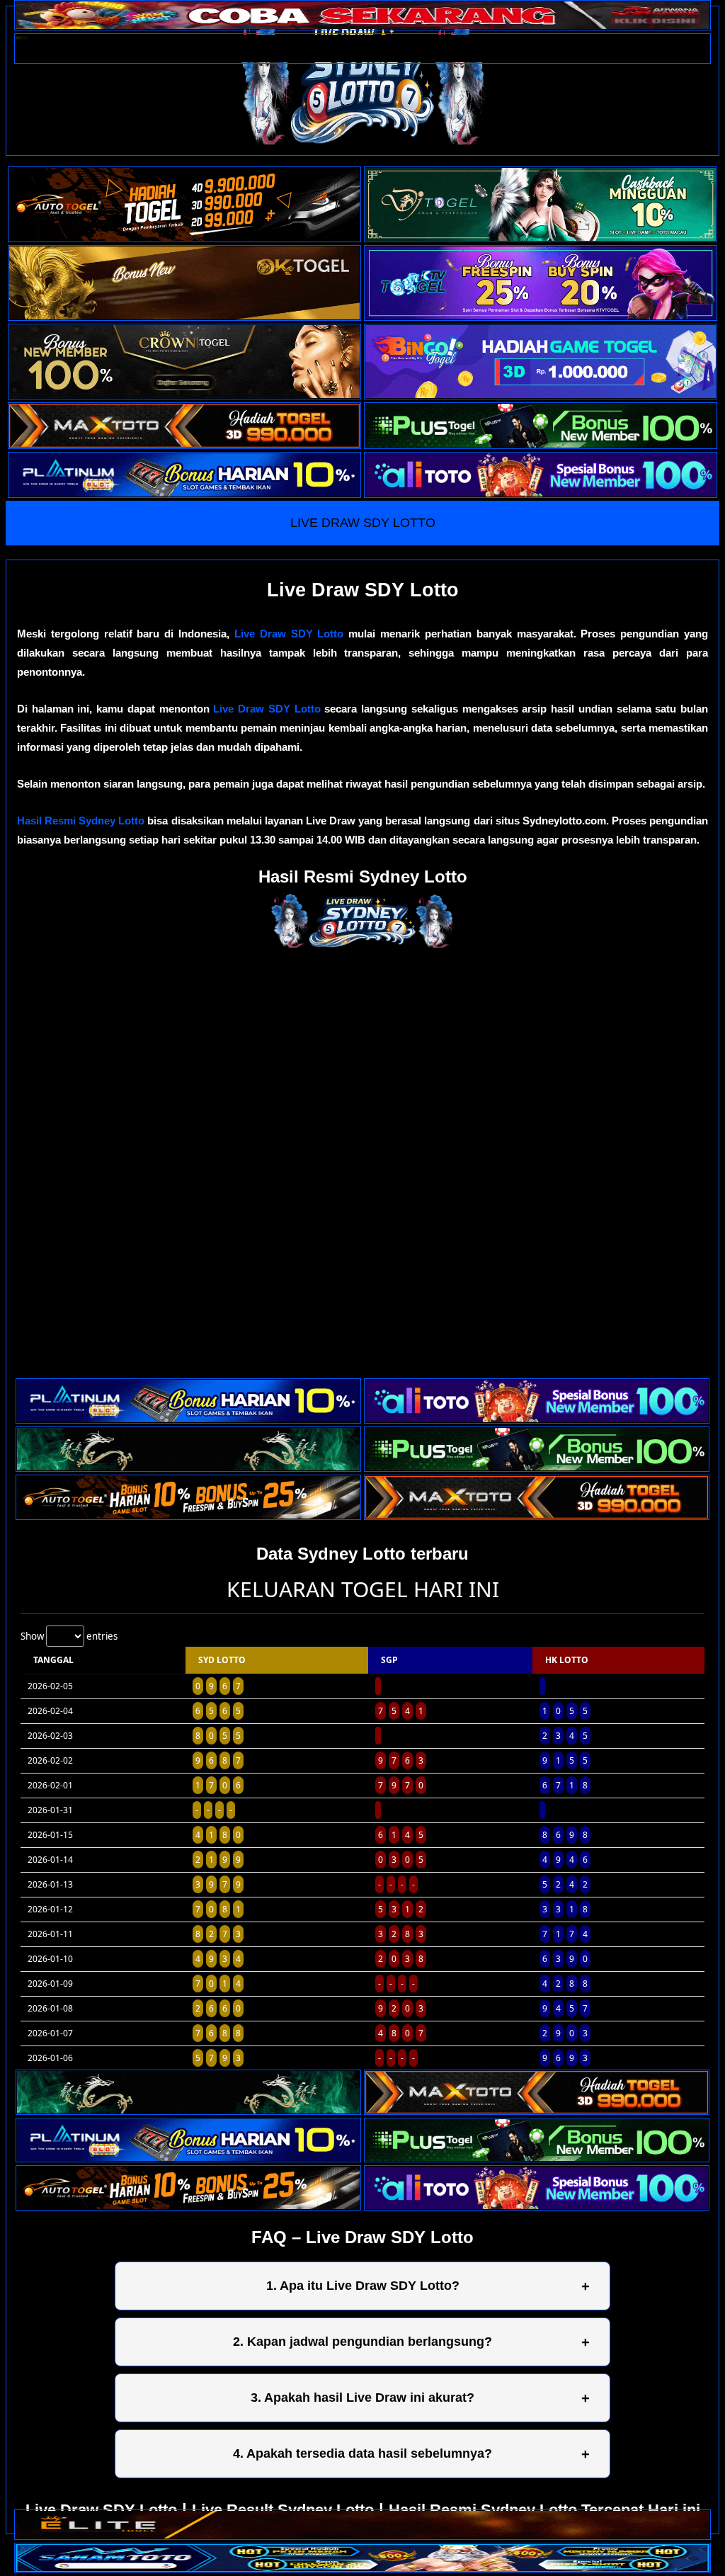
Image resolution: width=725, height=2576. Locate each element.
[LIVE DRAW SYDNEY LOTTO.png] (362, 944)
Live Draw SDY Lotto (289, 634)
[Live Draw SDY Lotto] (362, 81)
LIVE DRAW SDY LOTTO (363, 523)
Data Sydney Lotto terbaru (362, 1554)
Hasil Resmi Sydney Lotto (81, 821)
